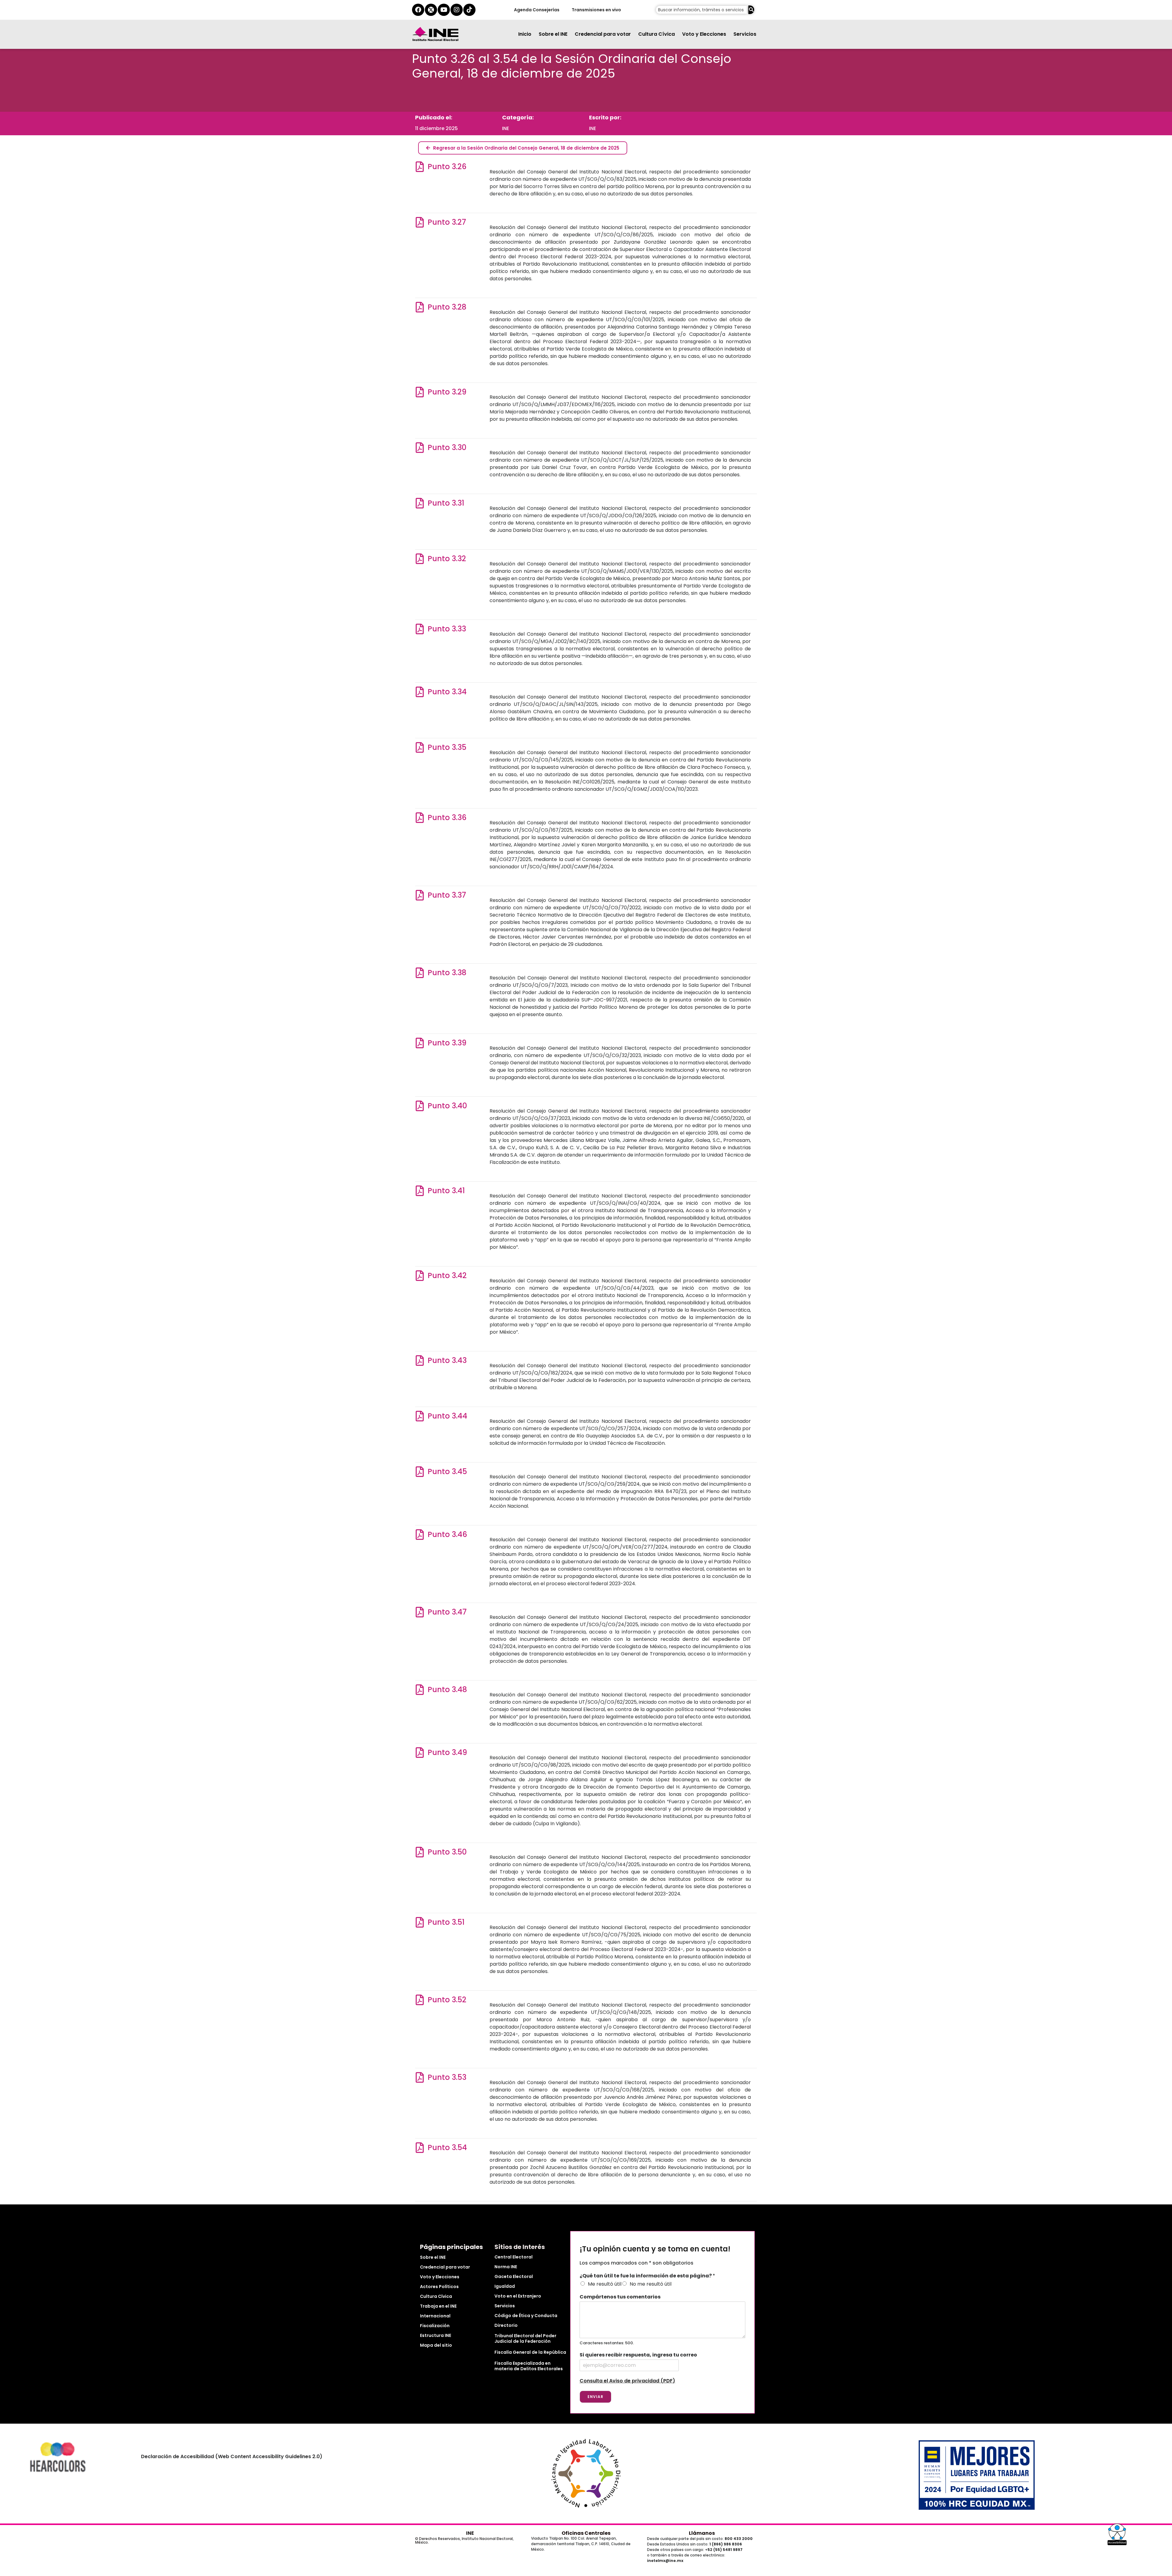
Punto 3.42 (447, 1275)
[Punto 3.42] (420, 1275)
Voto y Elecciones (704, 34)
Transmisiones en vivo (596, 10)
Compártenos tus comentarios (620, 2297)
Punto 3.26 (447, 167)
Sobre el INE (553, 34)
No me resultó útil (651, 2284)
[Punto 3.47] (420, 1612)
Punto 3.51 (446, 1922)
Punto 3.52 (447, 2000)
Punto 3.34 (447, 692)
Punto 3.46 (447, 1534)
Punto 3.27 (447, 222)
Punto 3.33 (447, 629)
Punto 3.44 (447, 1416)
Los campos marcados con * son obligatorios (637, 2263)
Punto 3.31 (446, 503)
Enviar (595, 2397)
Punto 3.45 (447, 1471)
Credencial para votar (603, 34)
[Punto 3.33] (420, 629)
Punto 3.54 (447, 2147)
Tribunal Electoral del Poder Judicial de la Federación (525, 2338)
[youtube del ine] (444, 10)
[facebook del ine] (418, 10)
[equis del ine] (431, 10)
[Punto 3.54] (420, 2147)
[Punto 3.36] (420, 817)
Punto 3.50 (447, 1852)
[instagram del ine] (457, 10)
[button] (1117, 2534)
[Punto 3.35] (420, 747)
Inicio (525, 34)
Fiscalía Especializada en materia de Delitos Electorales (529, 2366)
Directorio (506, 2325)
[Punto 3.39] (420, 1043)
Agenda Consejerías (536, 10)
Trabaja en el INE (438, 2306)
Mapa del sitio (436, 2345)
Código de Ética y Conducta (526, 2316)
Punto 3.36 (447, 817)
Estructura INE (436, 2335)
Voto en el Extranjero (518, 2296)
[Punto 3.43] (420, 1360)
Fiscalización (435, 2326)
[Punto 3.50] (420, 1852)
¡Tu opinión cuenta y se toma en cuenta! (655, 2249)
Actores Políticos (439, 2287)
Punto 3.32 (447, 559)
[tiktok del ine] (469, 10)
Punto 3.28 (447, 307)
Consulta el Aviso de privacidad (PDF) (627, 2381)
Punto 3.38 (447, 973)
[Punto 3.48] (420, 1689)
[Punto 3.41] (420, 1191)
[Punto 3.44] (420, 1416)
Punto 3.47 (447, 1612)
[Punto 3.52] (420, 2000)
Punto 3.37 (447, 895)
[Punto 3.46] (420, 1534)
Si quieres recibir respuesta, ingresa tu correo (638, 2355)
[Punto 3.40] (420, 1106)
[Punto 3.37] (420, 895)
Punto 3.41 (446, 1191)
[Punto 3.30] (420, 447)
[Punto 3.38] (420, 973)
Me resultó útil (605, 2284)
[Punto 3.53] (420, 2077)
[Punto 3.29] (420, 392)
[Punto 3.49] (420, 1752)
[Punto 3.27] (420, 222)
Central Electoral (514, 2257)
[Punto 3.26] (420, 167)
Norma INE (506, 2267)
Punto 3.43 (447, 1360)
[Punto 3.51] (420, 1922)
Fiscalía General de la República (530, 2352)
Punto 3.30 (447, 447)
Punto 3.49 (447, 1752)
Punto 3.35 (447, 747)
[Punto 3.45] (420, 1471)
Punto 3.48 (447, 1689)
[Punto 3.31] (420, 503)
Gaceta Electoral (514, 2276)
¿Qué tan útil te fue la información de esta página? (647, 2276)
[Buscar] (751, 10)
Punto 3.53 (447, 2077)
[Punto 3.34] (420, 692)
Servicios (745, 34)
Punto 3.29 (447, 392)
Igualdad (505, 2286)
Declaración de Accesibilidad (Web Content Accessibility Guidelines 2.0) (232, 2456)
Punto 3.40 (447, 1106)
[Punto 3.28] (420, 307)
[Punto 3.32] (420, 559)
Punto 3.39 (447, 1043)
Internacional (435, 2316)
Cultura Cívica (657, 34)
